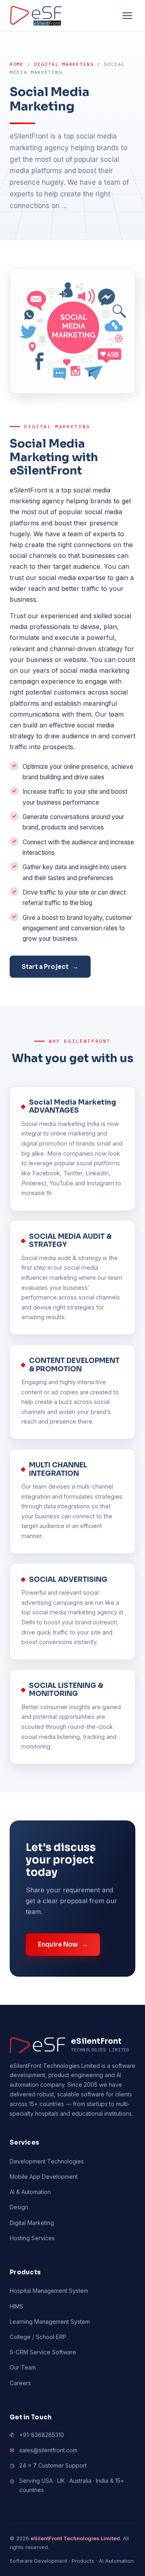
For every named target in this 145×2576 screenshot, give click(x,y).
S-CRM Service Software (43, 2352)
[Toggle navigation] (127, 16)
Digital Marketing (64, 64)
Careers (20, 2383)
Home (17, 64)
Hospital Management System (49, 2291)
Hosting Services (32, 2238)
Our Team (23, 2367)
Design (19, 2207)
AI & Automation (30, 2192)
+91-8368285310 (42, 2435)
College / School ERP (38, 2337)
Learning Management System (50, 2322)
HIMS (17, 2306)
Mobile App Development (44, 2177)
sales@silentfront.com (48, 2450)
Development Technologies (47, 2161)
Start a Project (50, 967)
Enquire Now (63, 1944)
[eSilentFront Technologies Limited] (36, 16)
